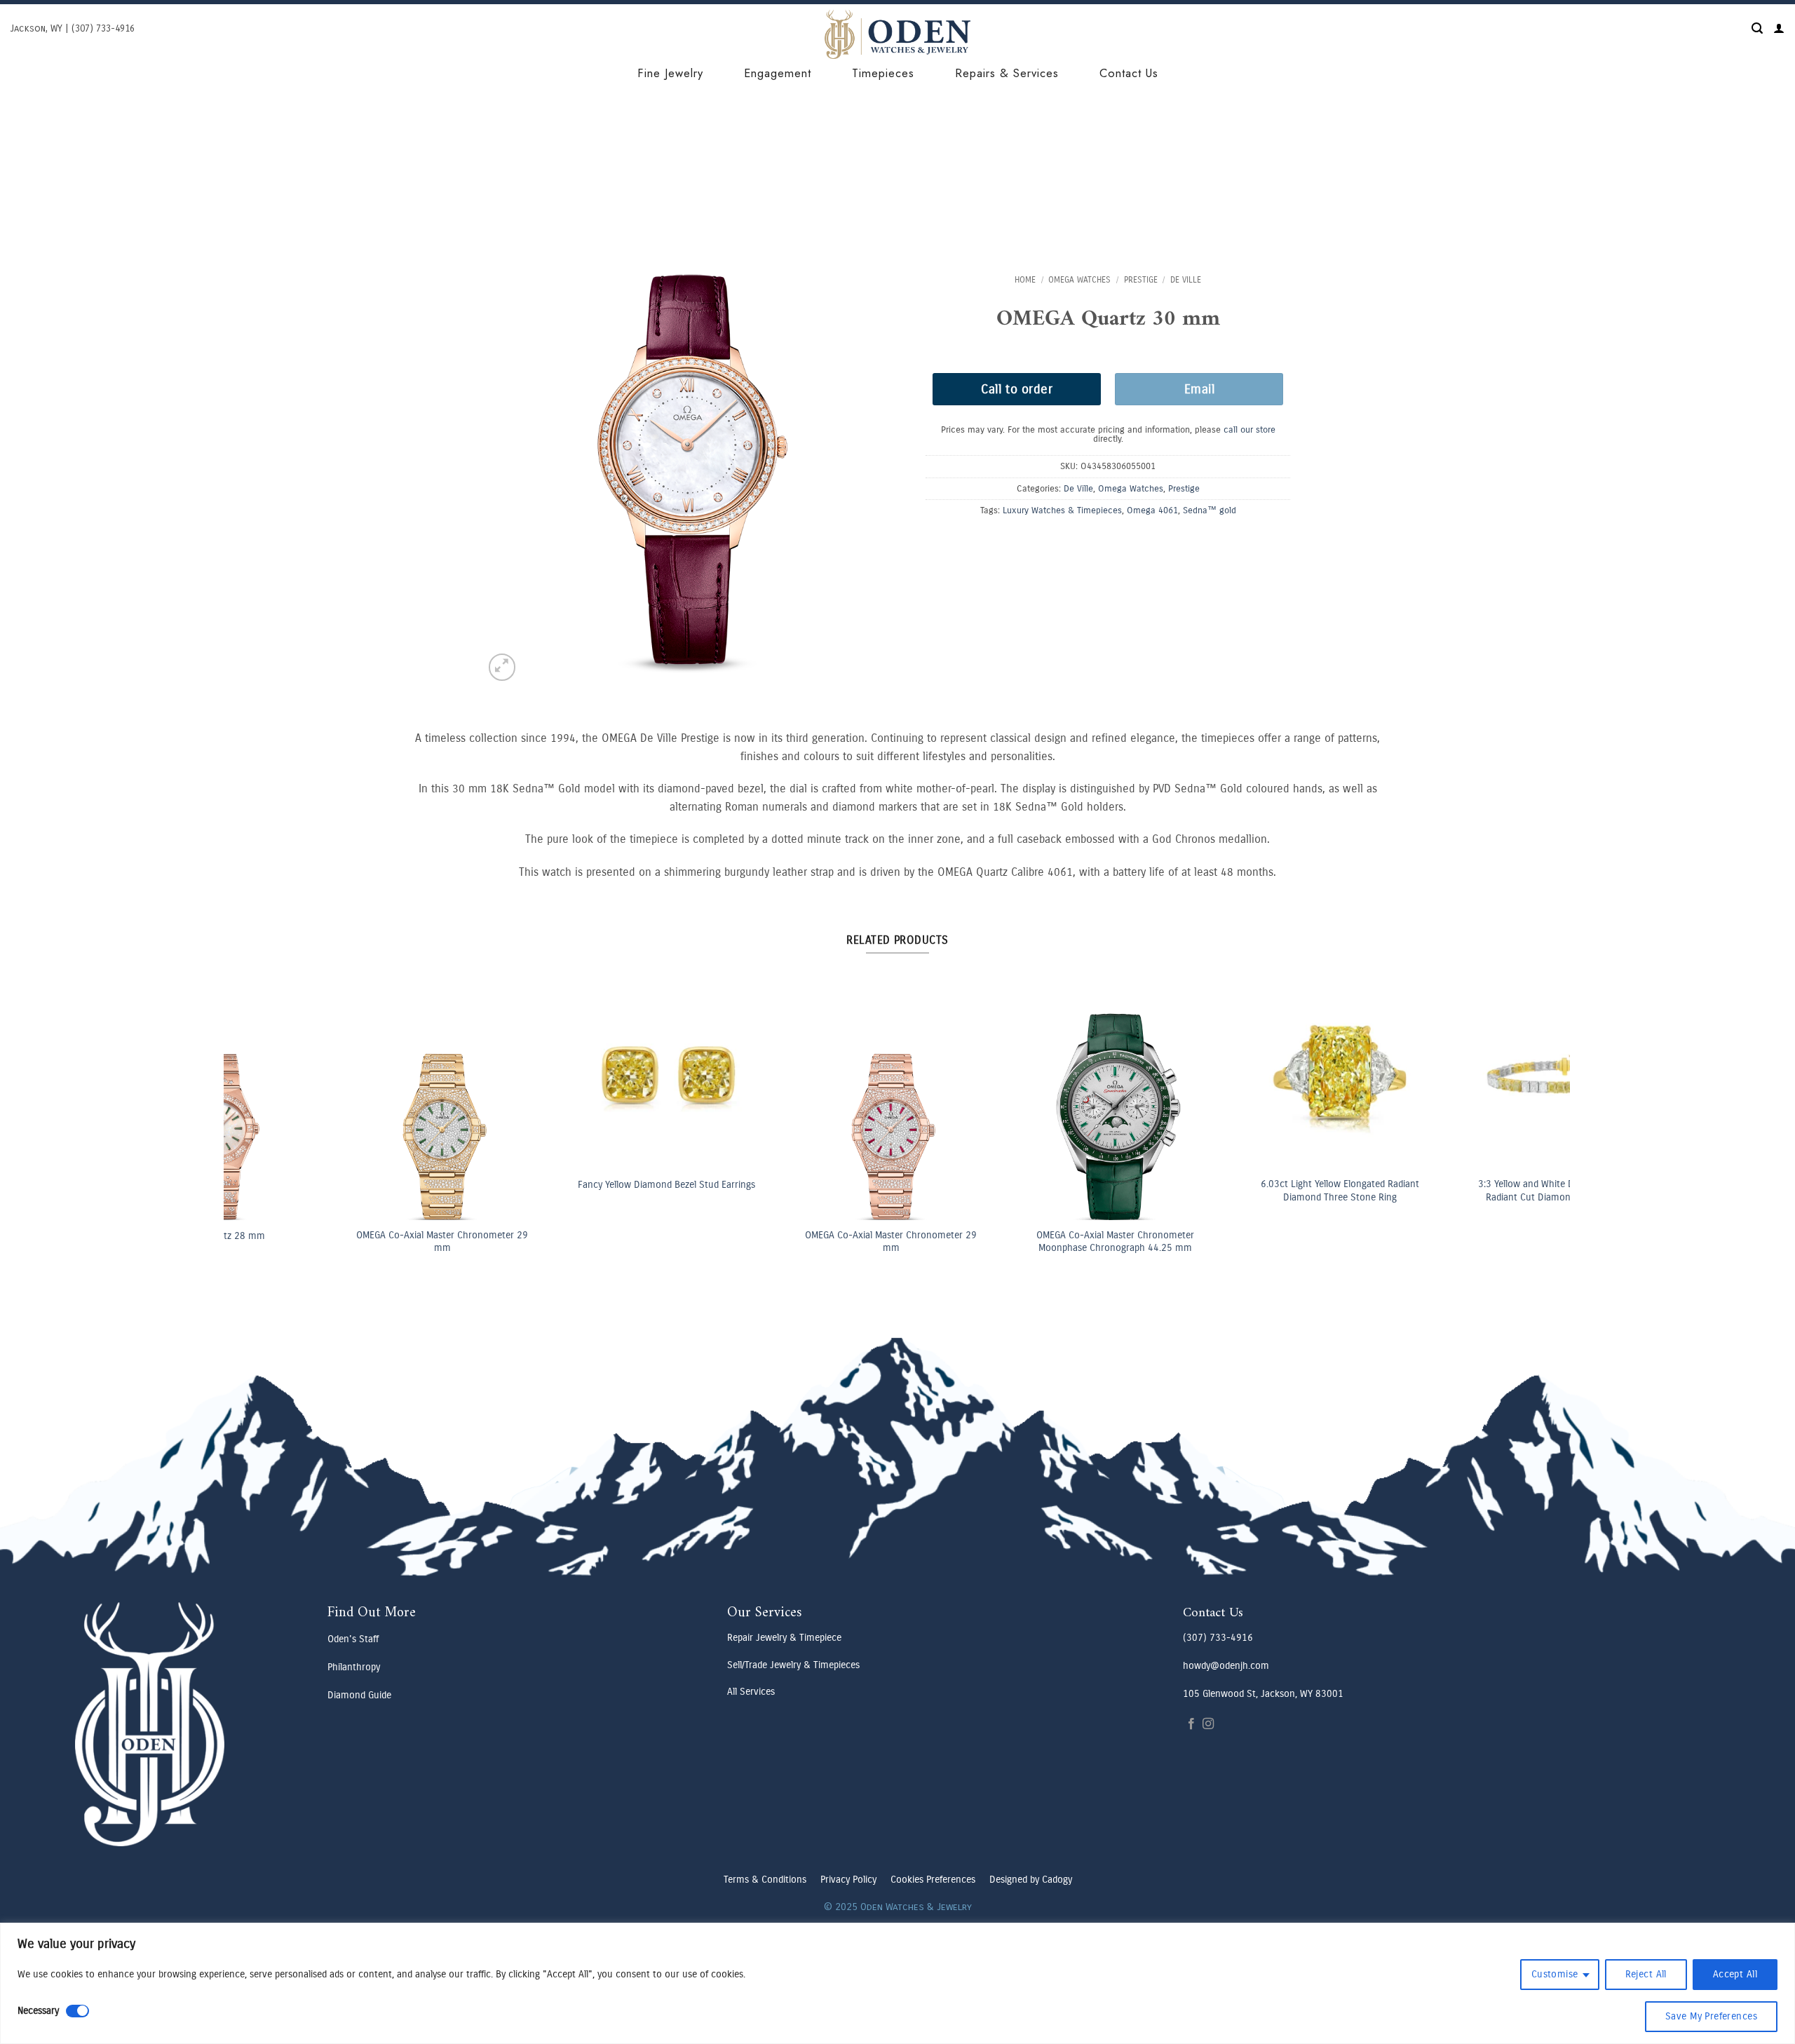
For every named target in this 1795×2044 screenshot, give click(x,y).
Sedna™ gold (1210, 510)
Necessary (38, 2011)
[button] (1757, 28)
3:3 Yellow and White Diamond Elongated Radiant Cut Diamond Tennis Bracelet (1457, 1191)
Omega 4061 (1152, 510)
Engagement (778, 73)
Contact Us (1129, 73)
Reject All (1646, 1974)
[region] (897, 1983)
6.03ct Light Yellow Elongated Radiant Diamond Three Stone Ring (1233, 1191)
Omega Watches (1079, 280)
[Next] (1525, 1072)
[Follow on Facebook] (1191, 1724)
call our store (1249, 429)
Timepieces (883, 73)
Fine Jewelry (670, 73)
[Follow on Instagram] (1208, 1724)
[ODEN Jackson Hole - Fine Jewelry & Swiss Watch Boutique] (897, 34)
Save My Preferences (1711, 2016)
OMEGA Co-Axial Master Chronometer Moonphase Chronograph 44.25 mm (1009, 1242)
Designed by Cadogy (1031, 1880)
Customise (1555, 1974)
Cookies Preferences (933, 1880)
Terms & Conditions (765, 1880)
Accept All (1735, 1974)
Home (1025, 280)
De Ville (1186, 280)
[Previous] (268, 1072)
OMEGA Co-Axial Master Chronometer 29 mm (336, 1242)
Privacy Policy (848, 1880)
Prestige (1141, 280)
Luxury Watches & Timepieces (1062, 510)
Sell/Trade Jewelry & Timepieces (793, 1665)
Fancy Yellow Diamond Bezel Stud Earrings (560, 1185)
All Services (751, 1692)
